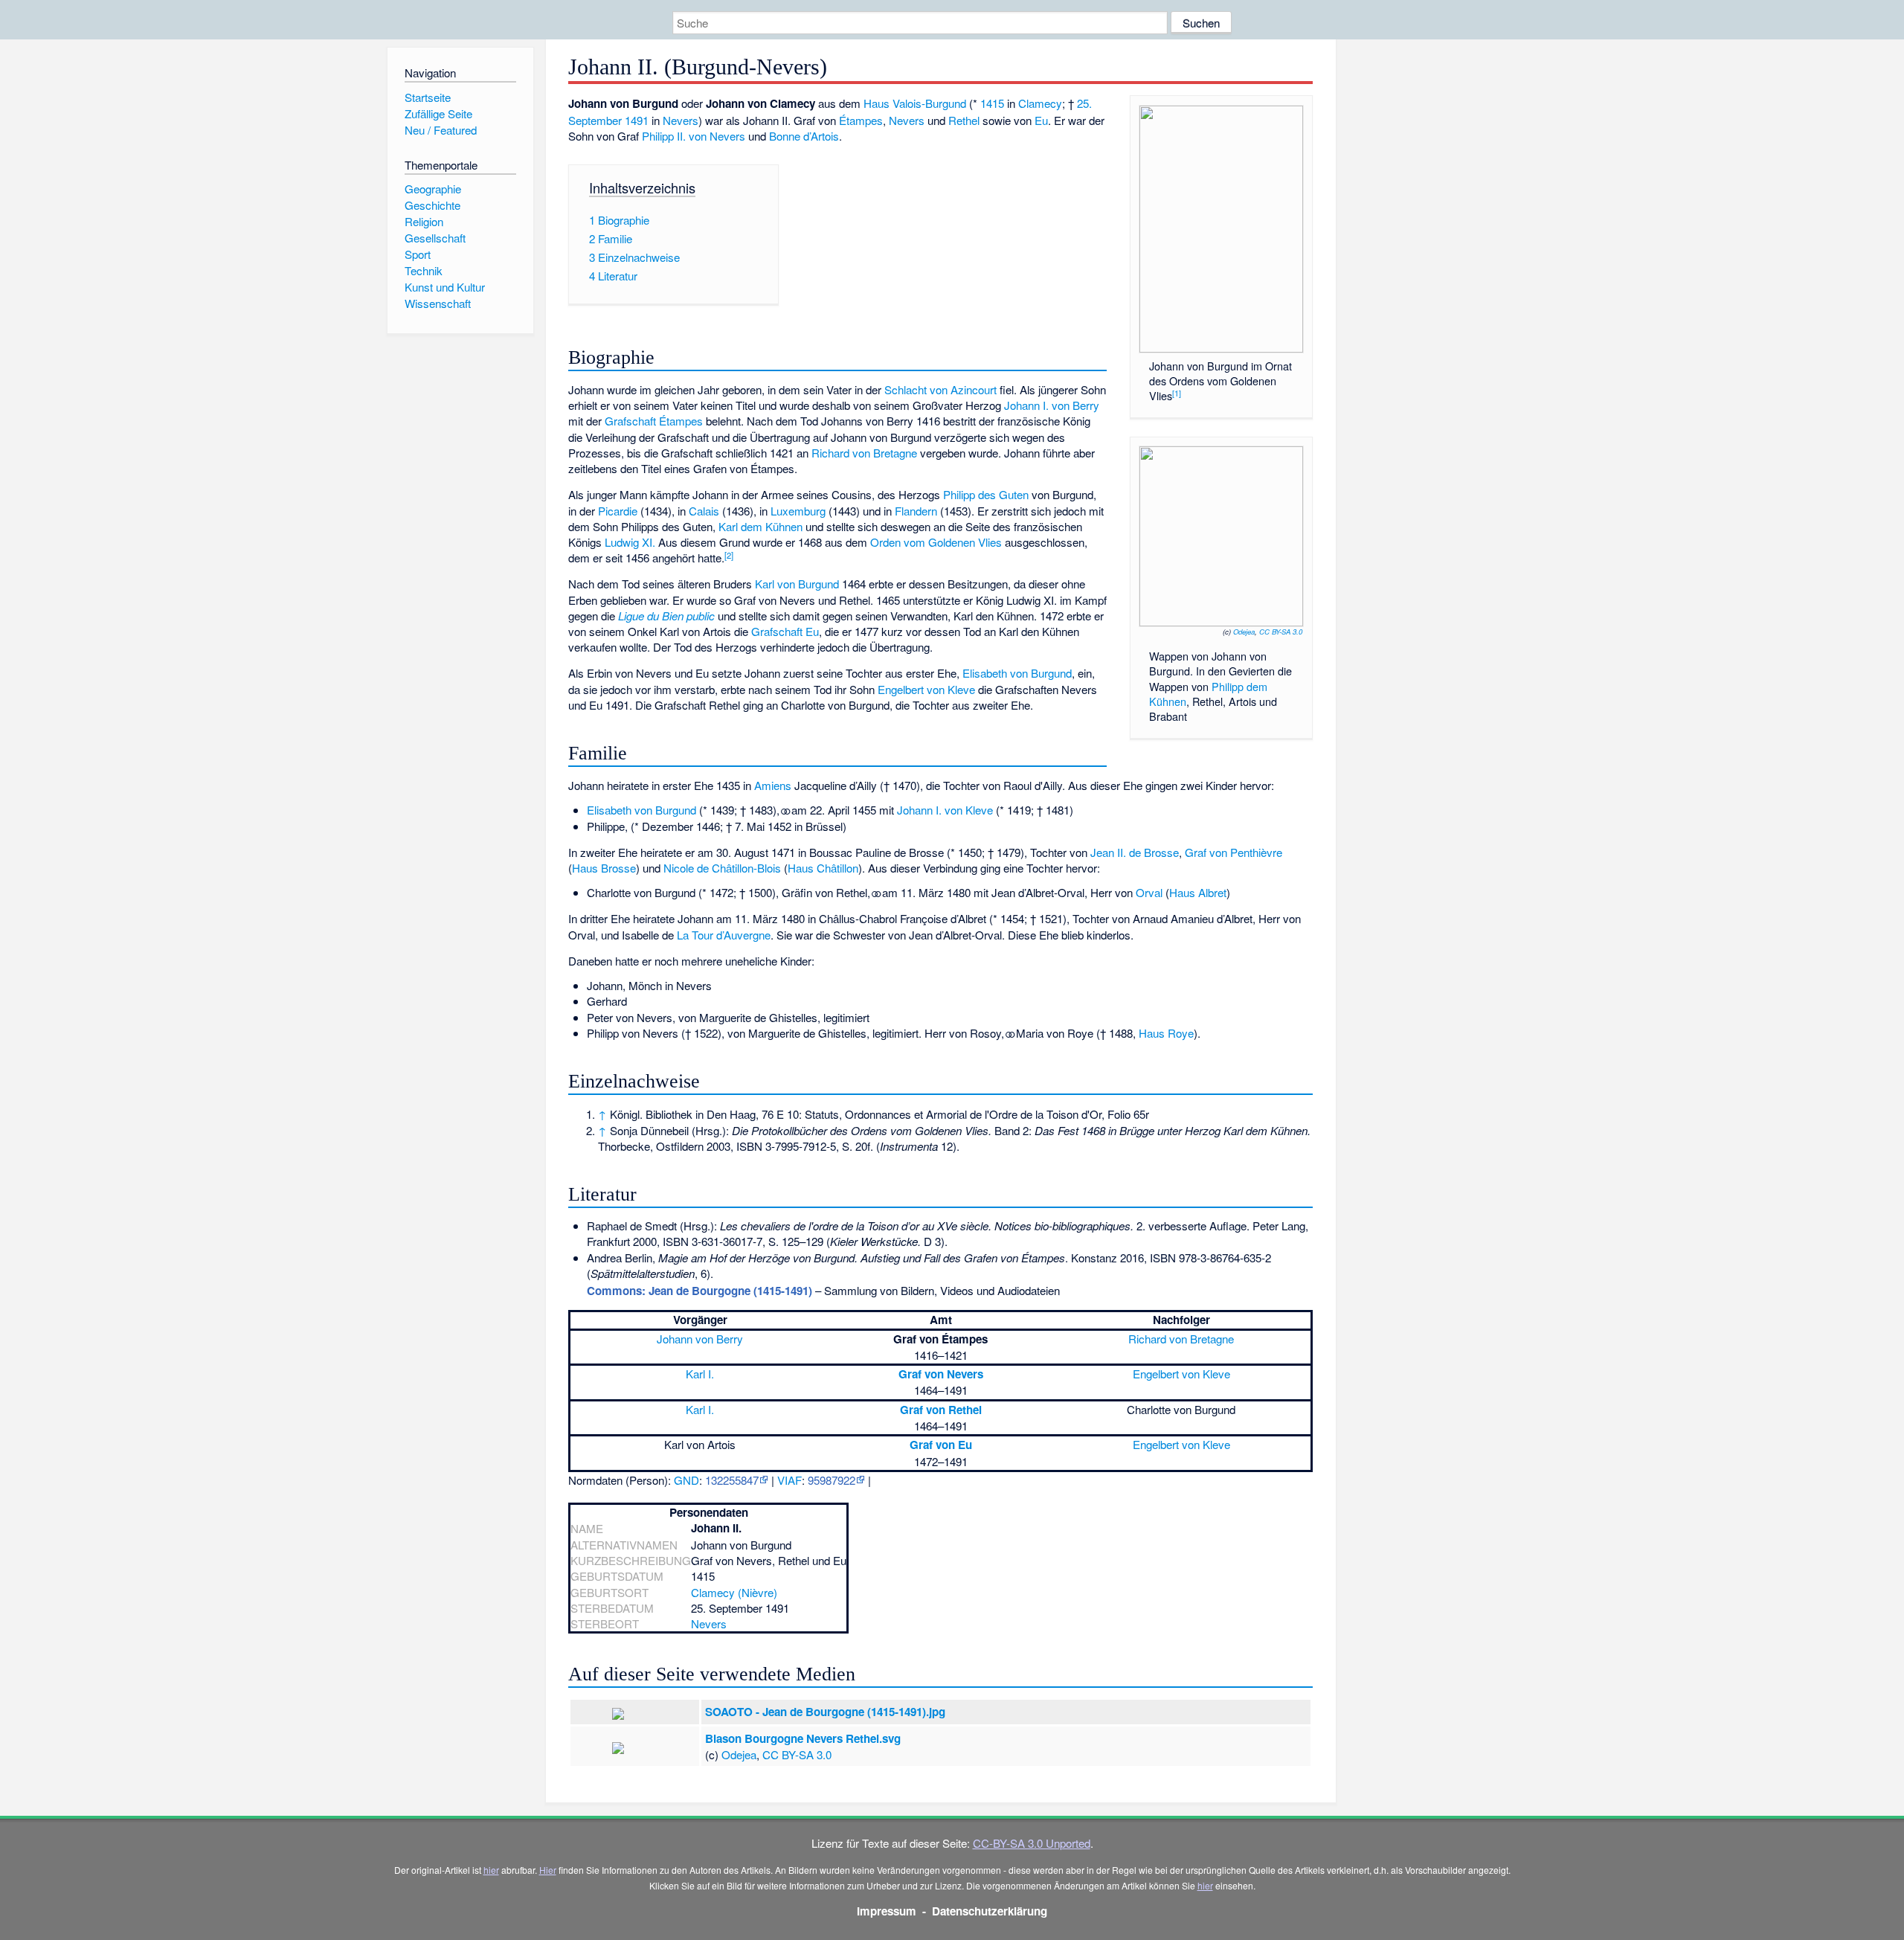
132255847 (732, 1480)
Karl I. (700, 1374)
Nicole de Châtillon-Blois (722, 868)
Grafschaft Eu (785, 631)
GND (686, 1480)
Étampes (861, 120)
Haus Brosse (604, 868)
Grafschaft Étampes (654, 421)
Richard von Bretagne (864, 453)
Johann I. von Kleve (945, 810)
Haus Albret (1198, 892)
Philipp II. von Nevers (694, 136)
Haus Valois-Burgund (915, 103)
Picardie (618, 511)
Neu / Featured (441, 130)
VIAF (789, 1480)
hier (491, 1870)
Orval (1149, 892)
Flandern (916, 511)
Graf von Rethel (941, 1410)
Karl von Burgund (797, 584)
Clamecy (1040, 103)
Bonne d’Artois (804, 136)
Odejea (1244, 632)
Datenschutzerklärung (990, 1911)
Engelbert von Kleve (926, 689)
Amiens (773, 785)
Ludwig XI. (630, 542)
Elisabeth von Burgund (1017, 673)
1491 (637, 120)
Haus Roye (1166, 1033)
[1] (1177, 393)
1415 (992, 103)
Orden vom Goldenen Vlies (936, 542)
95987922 (832, 1480)
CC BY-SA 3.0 (1281, 632)
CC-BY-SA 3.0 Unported (1032, 1843)
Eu (1041, 120)
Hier (548, 1870)
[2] (729, 555)
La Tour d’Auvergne (724, 935)
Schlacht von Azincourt (940, 389)
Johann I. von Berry (1052, 405)
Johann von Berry (700, 1339)
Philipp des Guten (986, 494)
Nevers (681, 120)
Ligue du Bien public (666, 616)
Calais (704, 511)
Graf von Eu (941, 1445)
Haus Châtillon (823, 868)
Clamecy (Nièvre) (734, 1592)
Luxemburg (798, 511)
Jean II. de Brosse (1135, 852)
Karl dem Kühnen (760, 526)
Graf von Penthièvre (1234, 852)
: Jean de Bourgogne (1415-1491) (699, 1291)
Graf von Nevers (941, 1374)
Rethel (964, 120)
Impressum (887, 1911)
